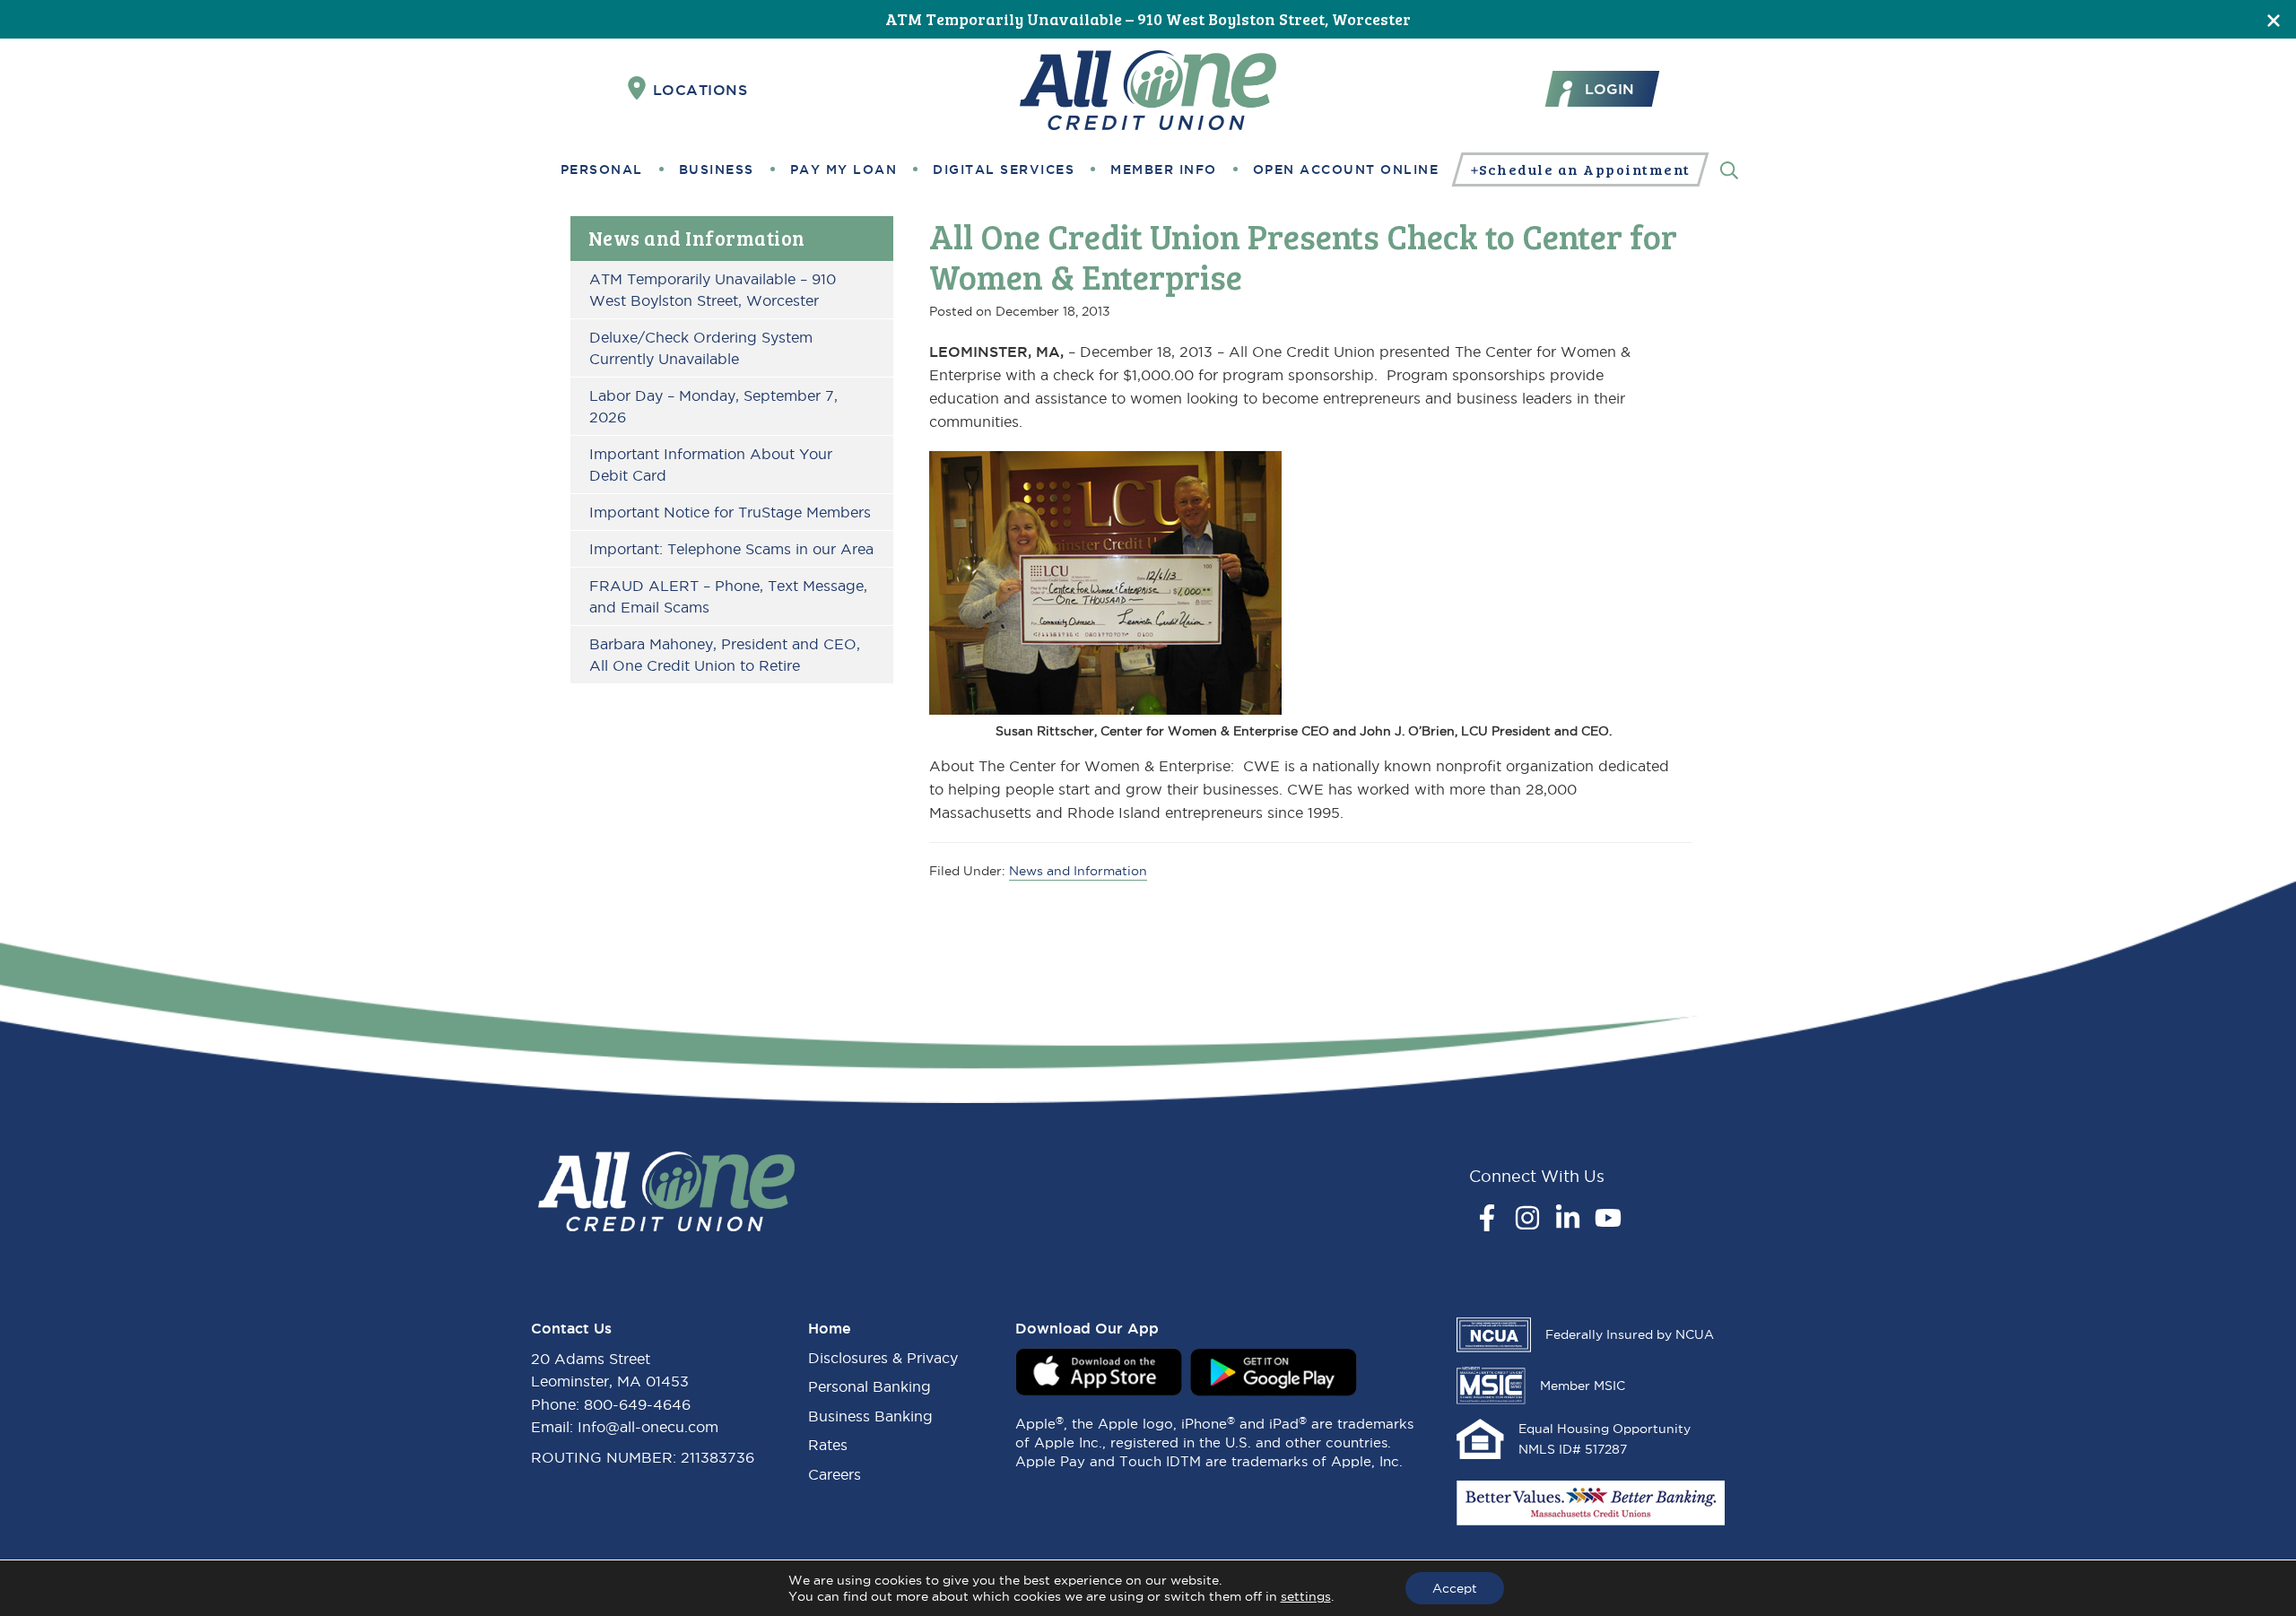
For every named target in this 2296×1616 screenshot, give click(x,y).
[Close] (2274, 19)
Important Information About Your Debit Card (711, 465)
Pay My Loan (844, 169)
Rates (828, 1445)
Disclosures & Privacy (883, 1358)
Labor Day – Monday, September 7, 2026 (713, 406)
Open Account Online (1346, 169)
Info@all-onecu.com (648, 1427)
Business (717, 169)
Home (830, 1328)
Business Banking (870, 1416)
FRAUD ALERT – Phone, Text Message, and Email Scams (728, 596)
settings (1306, 1596)
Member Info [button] (1164, 169)
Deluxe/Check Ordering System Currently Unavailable (701, 348)
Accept (1455, 1588)
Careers (835, 1474)
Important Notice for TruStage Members (730, 512)
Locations (700, 90)
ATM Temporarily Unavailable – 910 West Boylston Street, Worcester (1148, 19)
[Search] (1729, 169)
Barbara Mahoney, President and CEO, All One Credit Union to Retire (725, 655)
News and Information (697, 238)
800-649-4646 (637, 1404)
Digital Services (1004, 169)
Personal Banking (870, 1386)
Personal (602, 169)
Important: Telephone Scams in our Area (731, 549)
